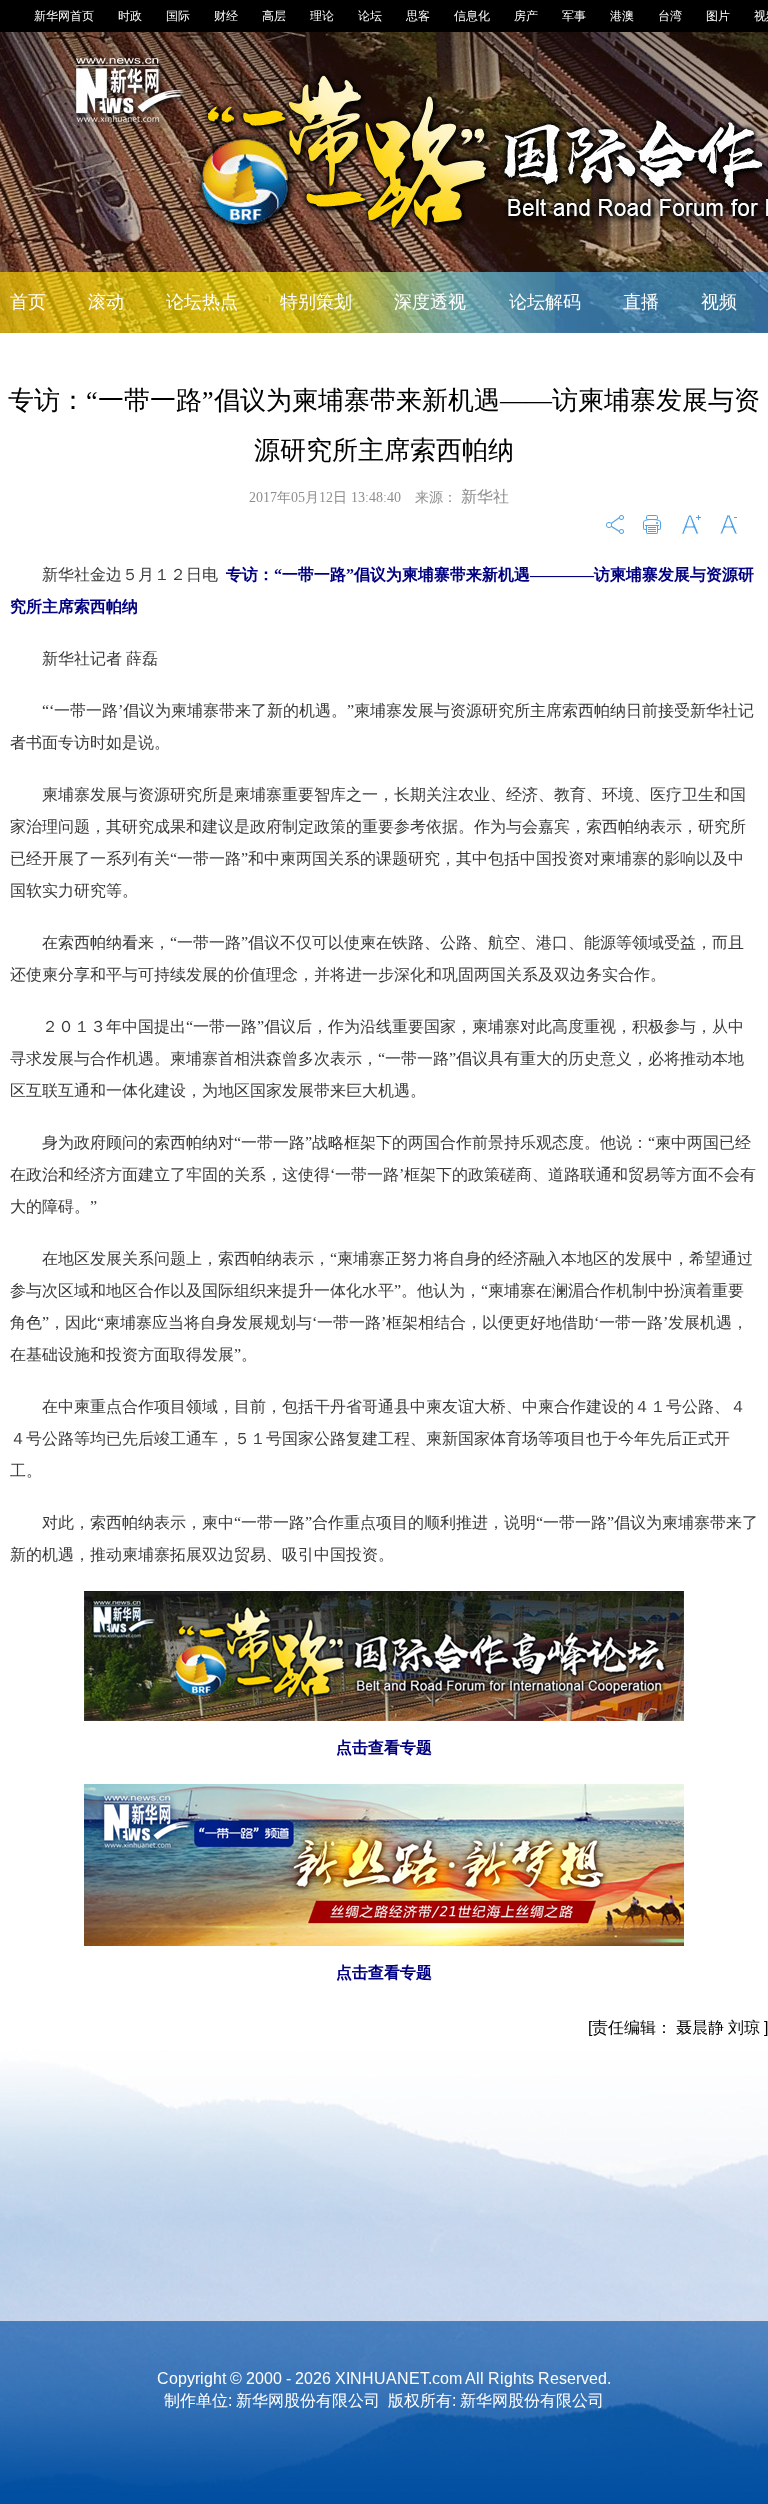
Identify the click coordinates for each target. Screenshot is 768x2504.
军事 (574, 16)
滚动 (106, 302)
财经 (226, 16)
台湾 (670, 16)
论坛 (370, 16)
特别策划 (316, 302)
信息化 (472, 16)
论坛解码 (545, 302)
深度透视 (430, 302)
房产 (526, 16)
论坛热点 (202, 302)
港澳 (622, 16)
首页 (28, 302)
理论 (322, 16)
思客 (418, 16)
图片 (718, 16)
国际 (178, 16)
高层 (274, 16)
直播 (641, 302)
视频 (719, 302)
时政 (130, 16)
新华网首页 (64, 16)
